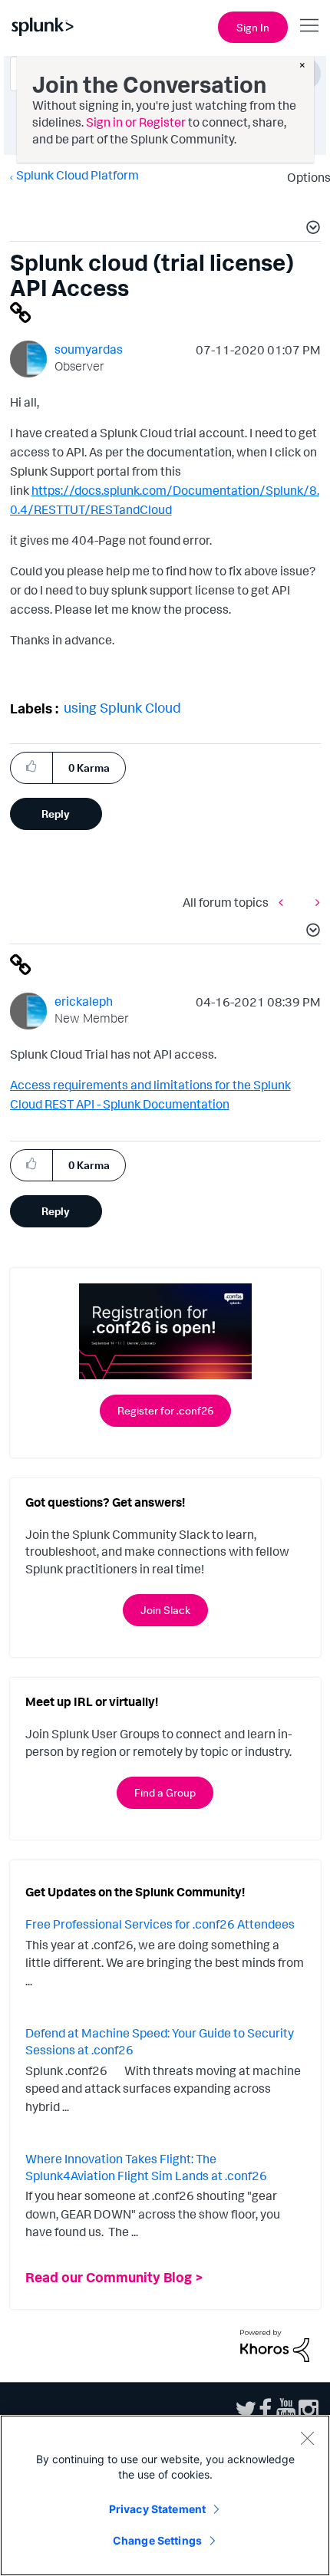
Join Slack (165, 1610)
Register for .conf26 (165, 1410)
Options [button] (304, 177)
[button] (311, 229)
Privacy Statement (157, 2509)
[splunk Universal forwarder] (314, 903)
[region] (165, 2495)
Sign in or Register (136, 122)
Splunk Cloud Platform (78, 175)
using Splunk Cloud (122, 707)
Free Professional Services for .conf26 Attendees (160, 1924)
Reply (56, 814)
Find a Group (165, 1792)
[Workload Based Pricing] (285, 903)
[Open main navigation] (309, 25)
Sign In (253, 27)
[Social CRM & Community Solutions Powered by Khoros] (275, 2344)
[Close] (307, 2438)
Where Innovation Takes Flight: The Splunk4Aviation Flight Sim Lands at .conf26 (146, 2167)
